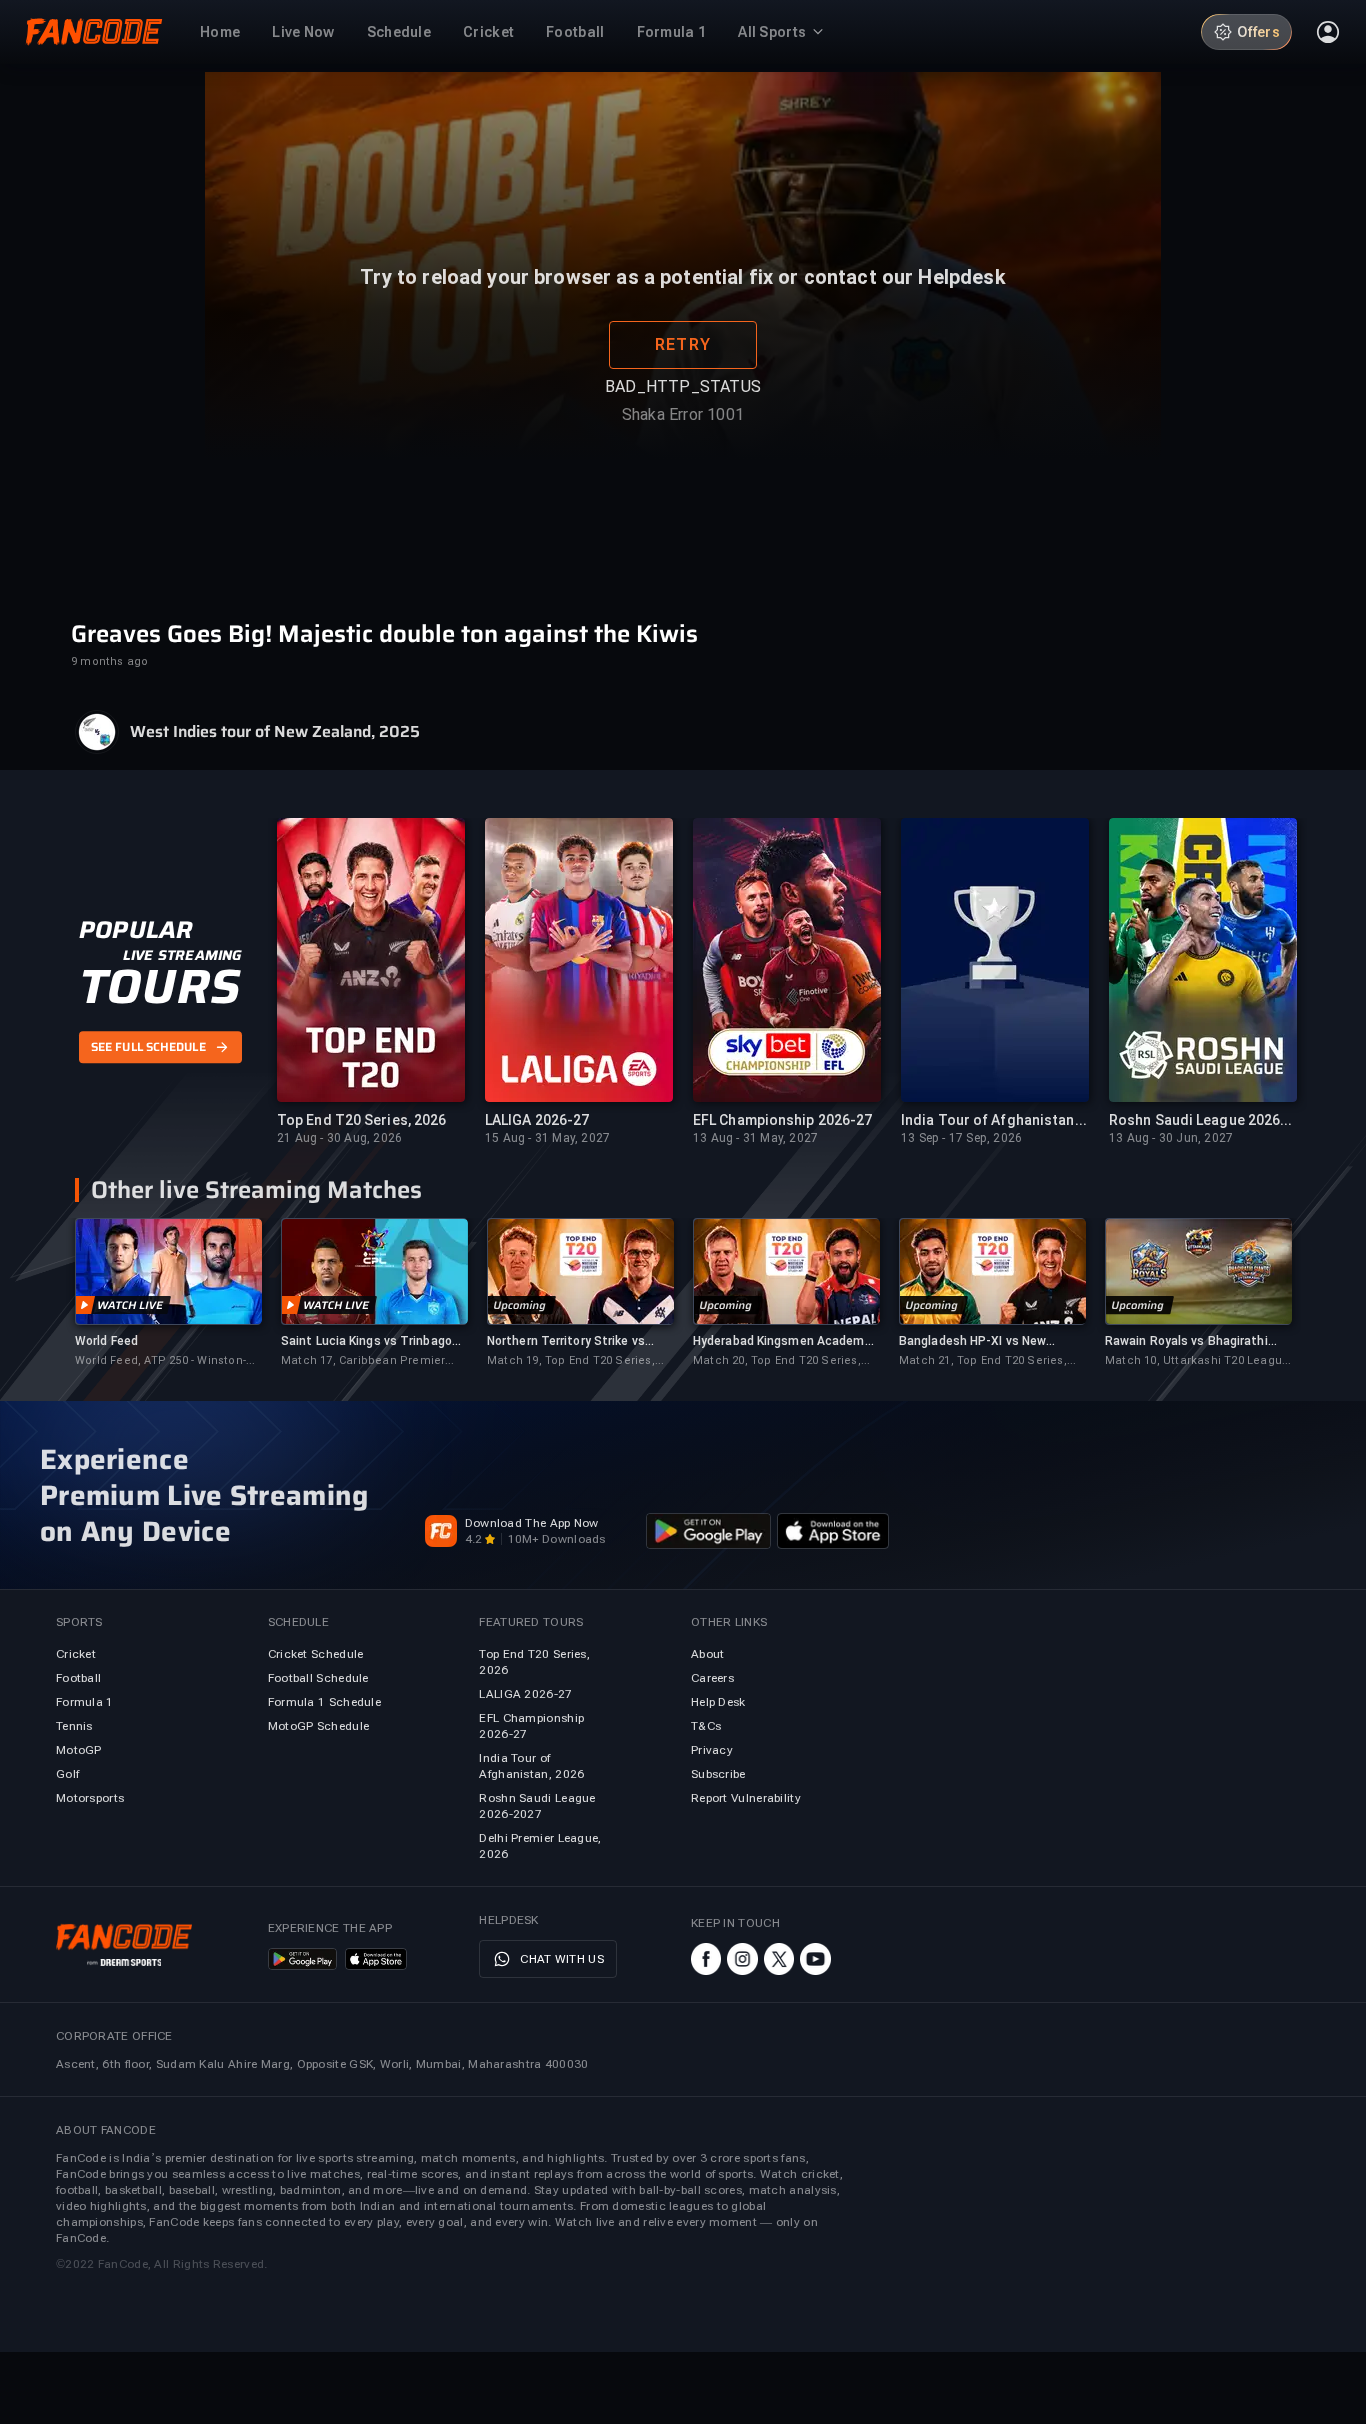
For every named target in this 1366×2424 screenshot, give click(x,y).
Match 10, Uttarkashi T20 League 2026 (1197, 1361)
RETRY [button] (683, 397)
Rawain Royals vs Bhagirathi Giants (1186, 1341)
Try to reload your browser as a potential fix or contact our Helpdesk (682, 330)
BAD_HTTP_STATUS (683, 439)
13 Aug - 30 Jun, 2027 (1171, 1138)
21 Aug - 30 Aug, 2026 (339, 1138)
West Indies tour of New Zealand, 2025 (275, 732)
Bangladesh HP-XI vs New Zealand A (972, 1341)
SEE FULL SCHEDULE (148, 1048)
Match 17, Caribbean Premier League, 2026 (363, 1361)
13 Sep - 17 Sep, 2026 (961, 1138)
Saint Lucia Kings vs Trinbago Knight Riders (366, 1341)
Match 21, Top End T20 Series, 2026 (983, 1361)
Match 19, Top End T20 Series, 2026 (571, 1361)
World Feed (106, 1341)
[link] (168, 1293)
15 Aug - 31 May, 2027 (547, 1138)
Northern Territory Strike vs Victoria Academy (566, 1341)
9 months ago (109, 661)
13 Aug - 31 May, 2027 (755, 1138)
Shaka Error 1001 (683, 467)
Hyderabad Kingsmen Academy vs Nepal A (782, 1341)
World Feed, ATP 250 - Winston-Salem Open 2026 (160, 1361)
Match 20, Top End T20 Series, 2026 (777, 1361)
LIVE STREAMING (182, 955)
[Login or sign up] (1328, 32)
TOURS (159, 987)
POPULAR (135, 930)
